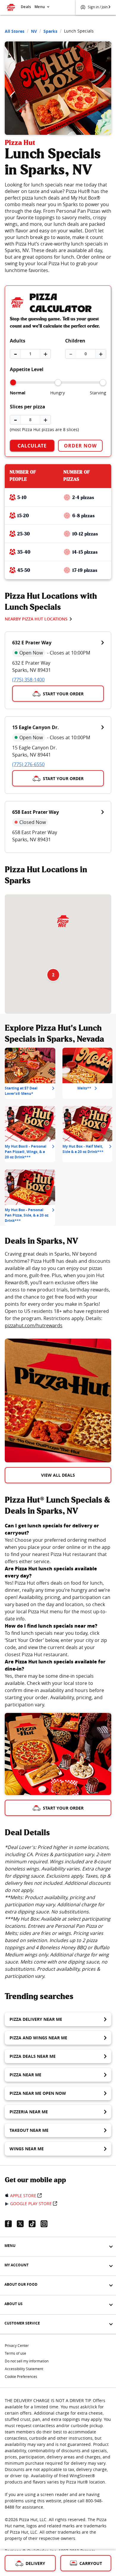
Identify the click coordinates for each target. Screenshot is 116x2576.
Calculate (32, 446)
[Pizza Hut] (63, 921)
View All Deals (58, 1475)
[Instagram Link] (46, 2224)
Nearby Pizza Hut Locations (36, 619)
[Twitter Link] (23, 2224)
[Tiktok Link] (35, 2224)
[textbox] (58, 1290)
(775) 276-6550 (28, 764)
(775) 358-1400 (28, 680)
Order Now (80, 446)
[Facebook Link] (11, 2224)
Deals (26, 7)
